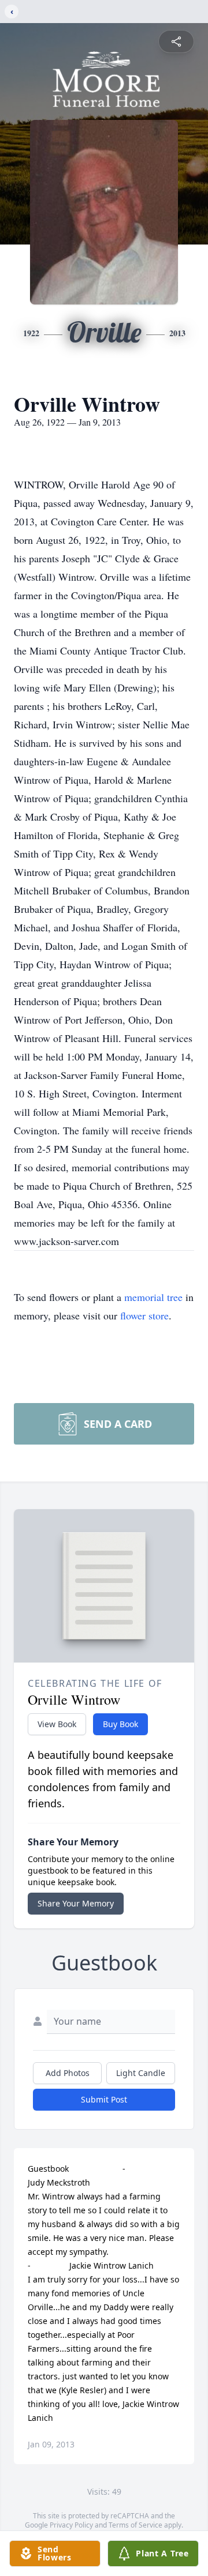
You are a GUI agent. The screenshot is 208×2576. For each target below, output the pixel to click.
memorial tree (153, 1297)
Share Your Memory (76, 1903)
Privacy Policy (71, 2525)
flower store (144, 1315)
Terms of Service (135, 2525)
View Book (57, 1724)
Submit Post (104, 2099)
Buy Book (120, 1724)
